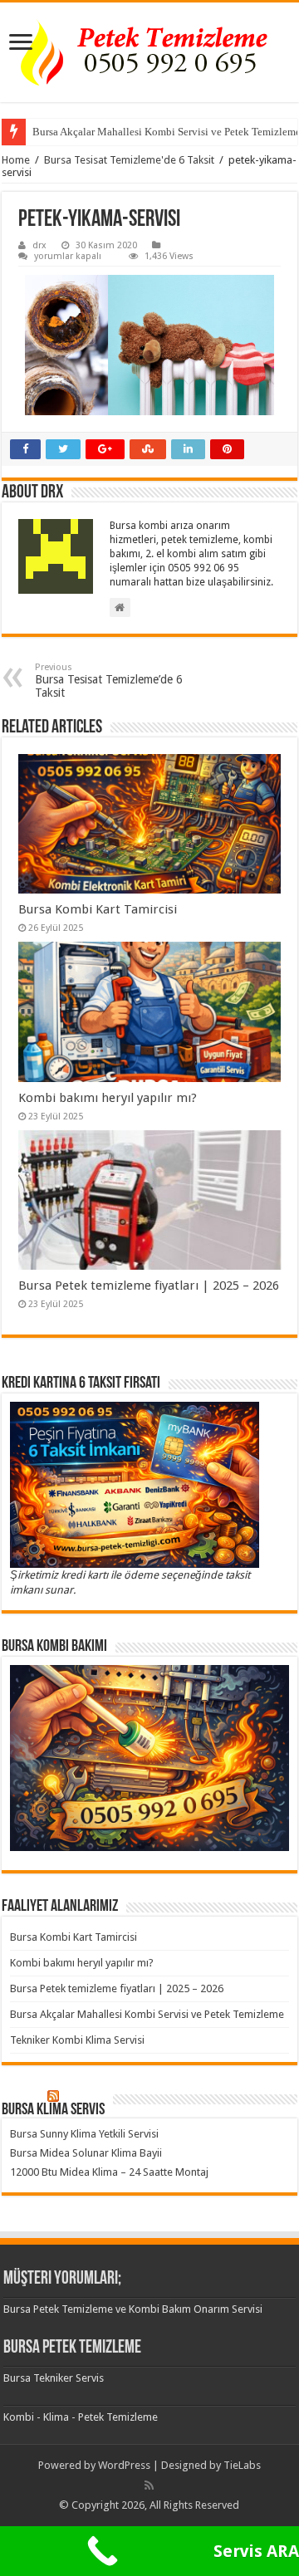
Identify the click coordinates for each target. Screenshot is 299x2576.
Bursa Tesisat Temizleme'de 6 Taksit (129, 160)
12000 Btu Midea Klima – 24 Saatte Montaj (109, 2172)
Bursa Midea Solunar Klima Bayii (86, 2153)
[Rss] (149, 2485)
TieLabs (242, 2465)
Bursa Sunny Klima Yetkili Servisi (84, 2134)
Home (16, 160)
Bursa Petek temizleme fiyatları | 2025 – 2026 (149, 1286)
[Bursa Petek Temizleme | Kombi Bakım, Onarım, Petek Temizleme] (149, 52)
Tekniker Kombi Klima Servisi (77, 2040)
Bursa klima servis (53, 2110)
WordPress (124, 2465)
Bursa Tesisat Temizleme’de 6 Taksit (109, 681)
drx (39, 245)
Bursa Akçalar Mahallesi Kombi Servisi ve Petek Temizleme (147, 2014)
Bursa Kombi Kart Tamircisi (98, 909)
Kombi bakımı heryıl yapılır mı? (108, 1098)
